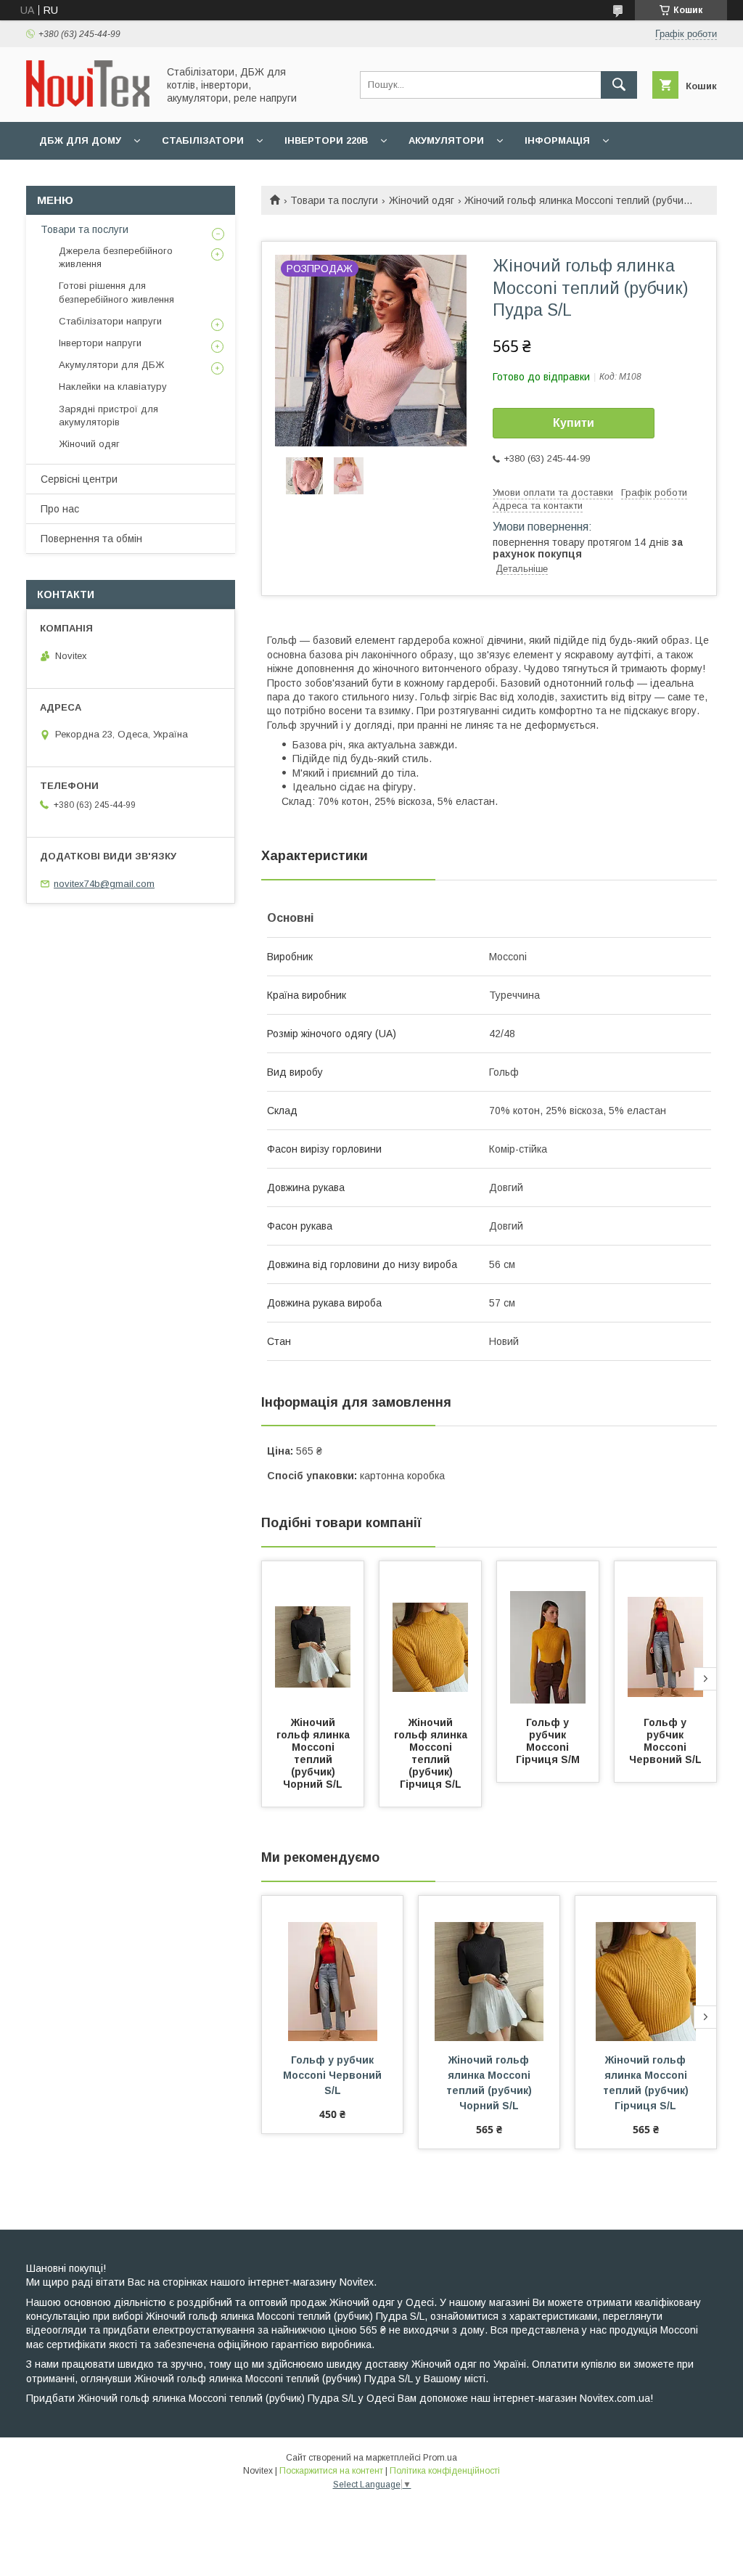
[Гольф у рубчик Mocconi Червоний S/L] (665, 1634)
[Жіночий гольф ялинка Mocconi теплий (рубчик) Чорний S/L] (313, 1634)
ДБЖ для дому (80, 140)
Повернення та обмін (91, 539)
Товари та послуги (334, 200)
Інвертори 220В (326, 140)
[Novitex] (88, 103)
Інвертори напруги (100, 343)
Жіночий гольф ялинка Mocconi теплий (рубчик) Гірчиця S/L (432, 1753)
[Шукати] (619, 85)
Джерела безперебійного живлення (116, 257)
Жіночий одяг (422, 200)
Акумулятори (446, 140)
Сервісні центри (79, 479)
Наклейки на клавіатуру (113, 387)
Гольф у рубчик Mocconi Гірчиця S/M (548, 1741)
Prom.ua (440, 2458)
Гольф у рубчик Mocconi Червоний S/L (665, 1741)
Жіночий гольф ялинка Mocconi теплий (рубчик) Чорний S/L (315, 1753)
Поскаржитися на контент (331, 2471)
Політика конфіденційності (445, 2471)
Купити (574, 423)
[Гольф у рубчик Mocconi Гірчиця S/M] (548, 1634)
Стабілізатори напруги (110, 321)
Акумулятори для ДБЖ (111, 365)
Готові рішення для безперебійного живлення (116, 292)
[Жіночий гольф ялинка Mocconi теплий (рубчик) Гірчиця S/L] (430, 1634)
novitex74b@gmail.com (104, 884)
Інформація (557, 140)
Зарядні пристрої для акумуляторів (108, 416)
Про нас (60, 509)
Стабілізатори (203, 140)
